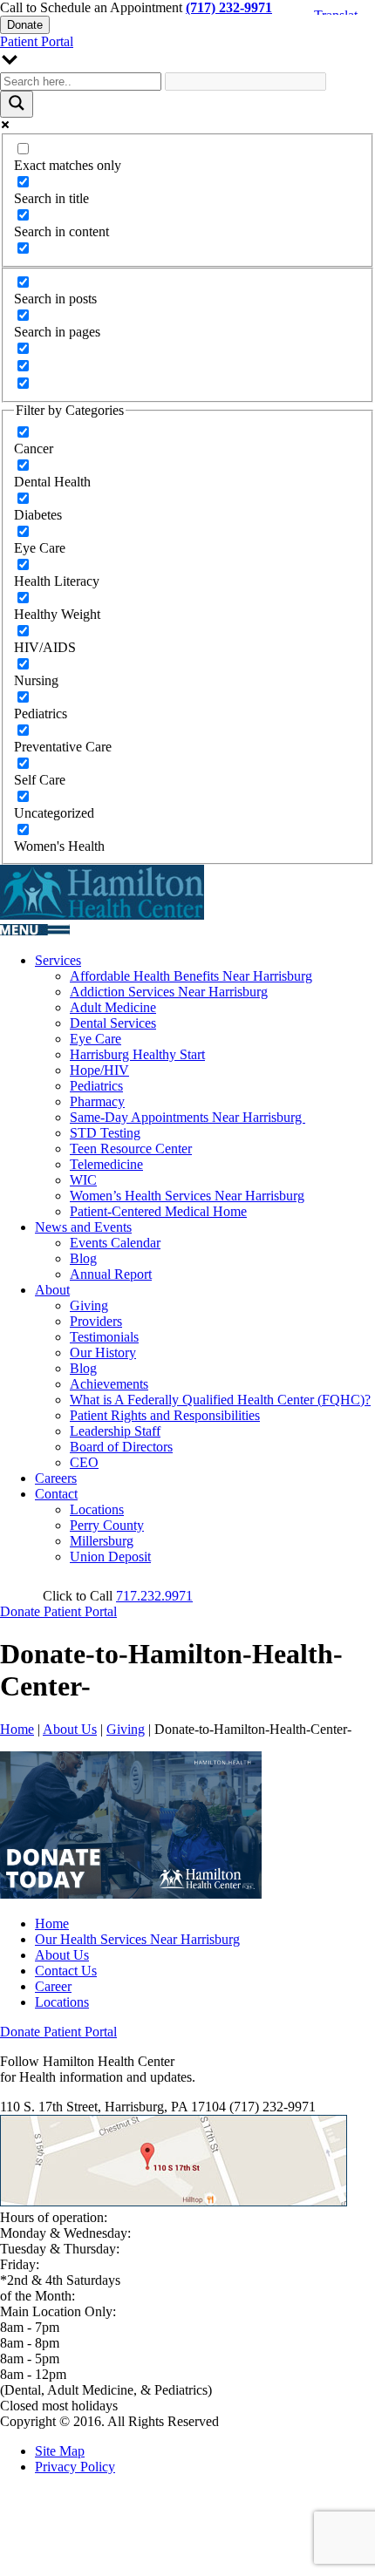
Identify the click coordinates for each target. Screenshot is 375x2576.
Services (58, 960)
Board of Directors (121, 1447)
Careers (56, 1478)
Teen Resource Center (131, 1149)
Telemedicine (106, 1164)
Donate (25, 25)
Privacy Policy (75, 2467)
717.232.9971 (154, 1596)
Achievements (109, 1384)
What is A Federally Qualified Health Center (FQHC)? (220, 1400)
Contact (56, 1494)
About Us (70, 1729)
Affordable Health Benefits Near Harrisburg (191, 976)
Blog (83, 1258)
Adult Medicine (113, 1007)
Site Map (60, 2451)
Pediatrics (96, 1086)
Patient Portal (37, 41)
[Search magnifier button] (17, 104)
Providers (96, 1321)
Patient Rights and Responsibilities (165, 1415)
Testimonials (104, 1337)
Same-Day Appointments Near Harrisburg (187, 1117)
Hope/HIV (99, 1070)
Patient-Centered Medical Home (158, 1211)
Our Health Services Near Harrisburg (137, 1939)
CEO (84, 1462)
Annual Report (111, 1274)
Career (53, 1986)
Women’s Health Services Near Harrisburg (187, 1196)
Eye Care (95, 1039)
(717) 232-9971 (229, 7)
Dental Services (113, 1023)
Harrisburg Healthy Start (137, 1054)
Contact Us (66, 1971)
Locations (97, 1509)
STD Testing (105, 1133)
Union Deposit (110, 1556)
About (52, 1290)
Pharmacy (97, 1101)
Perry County (107, 1525)
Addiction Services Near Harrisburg (169, 992)
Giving (89, 1305)
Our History (103, 1353)
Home (17, 1729)
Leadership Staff (115, 1431)
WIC (83, 1180)
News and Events (83, 1227)
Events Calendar (115, 1243)
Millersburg (102, 1541)
